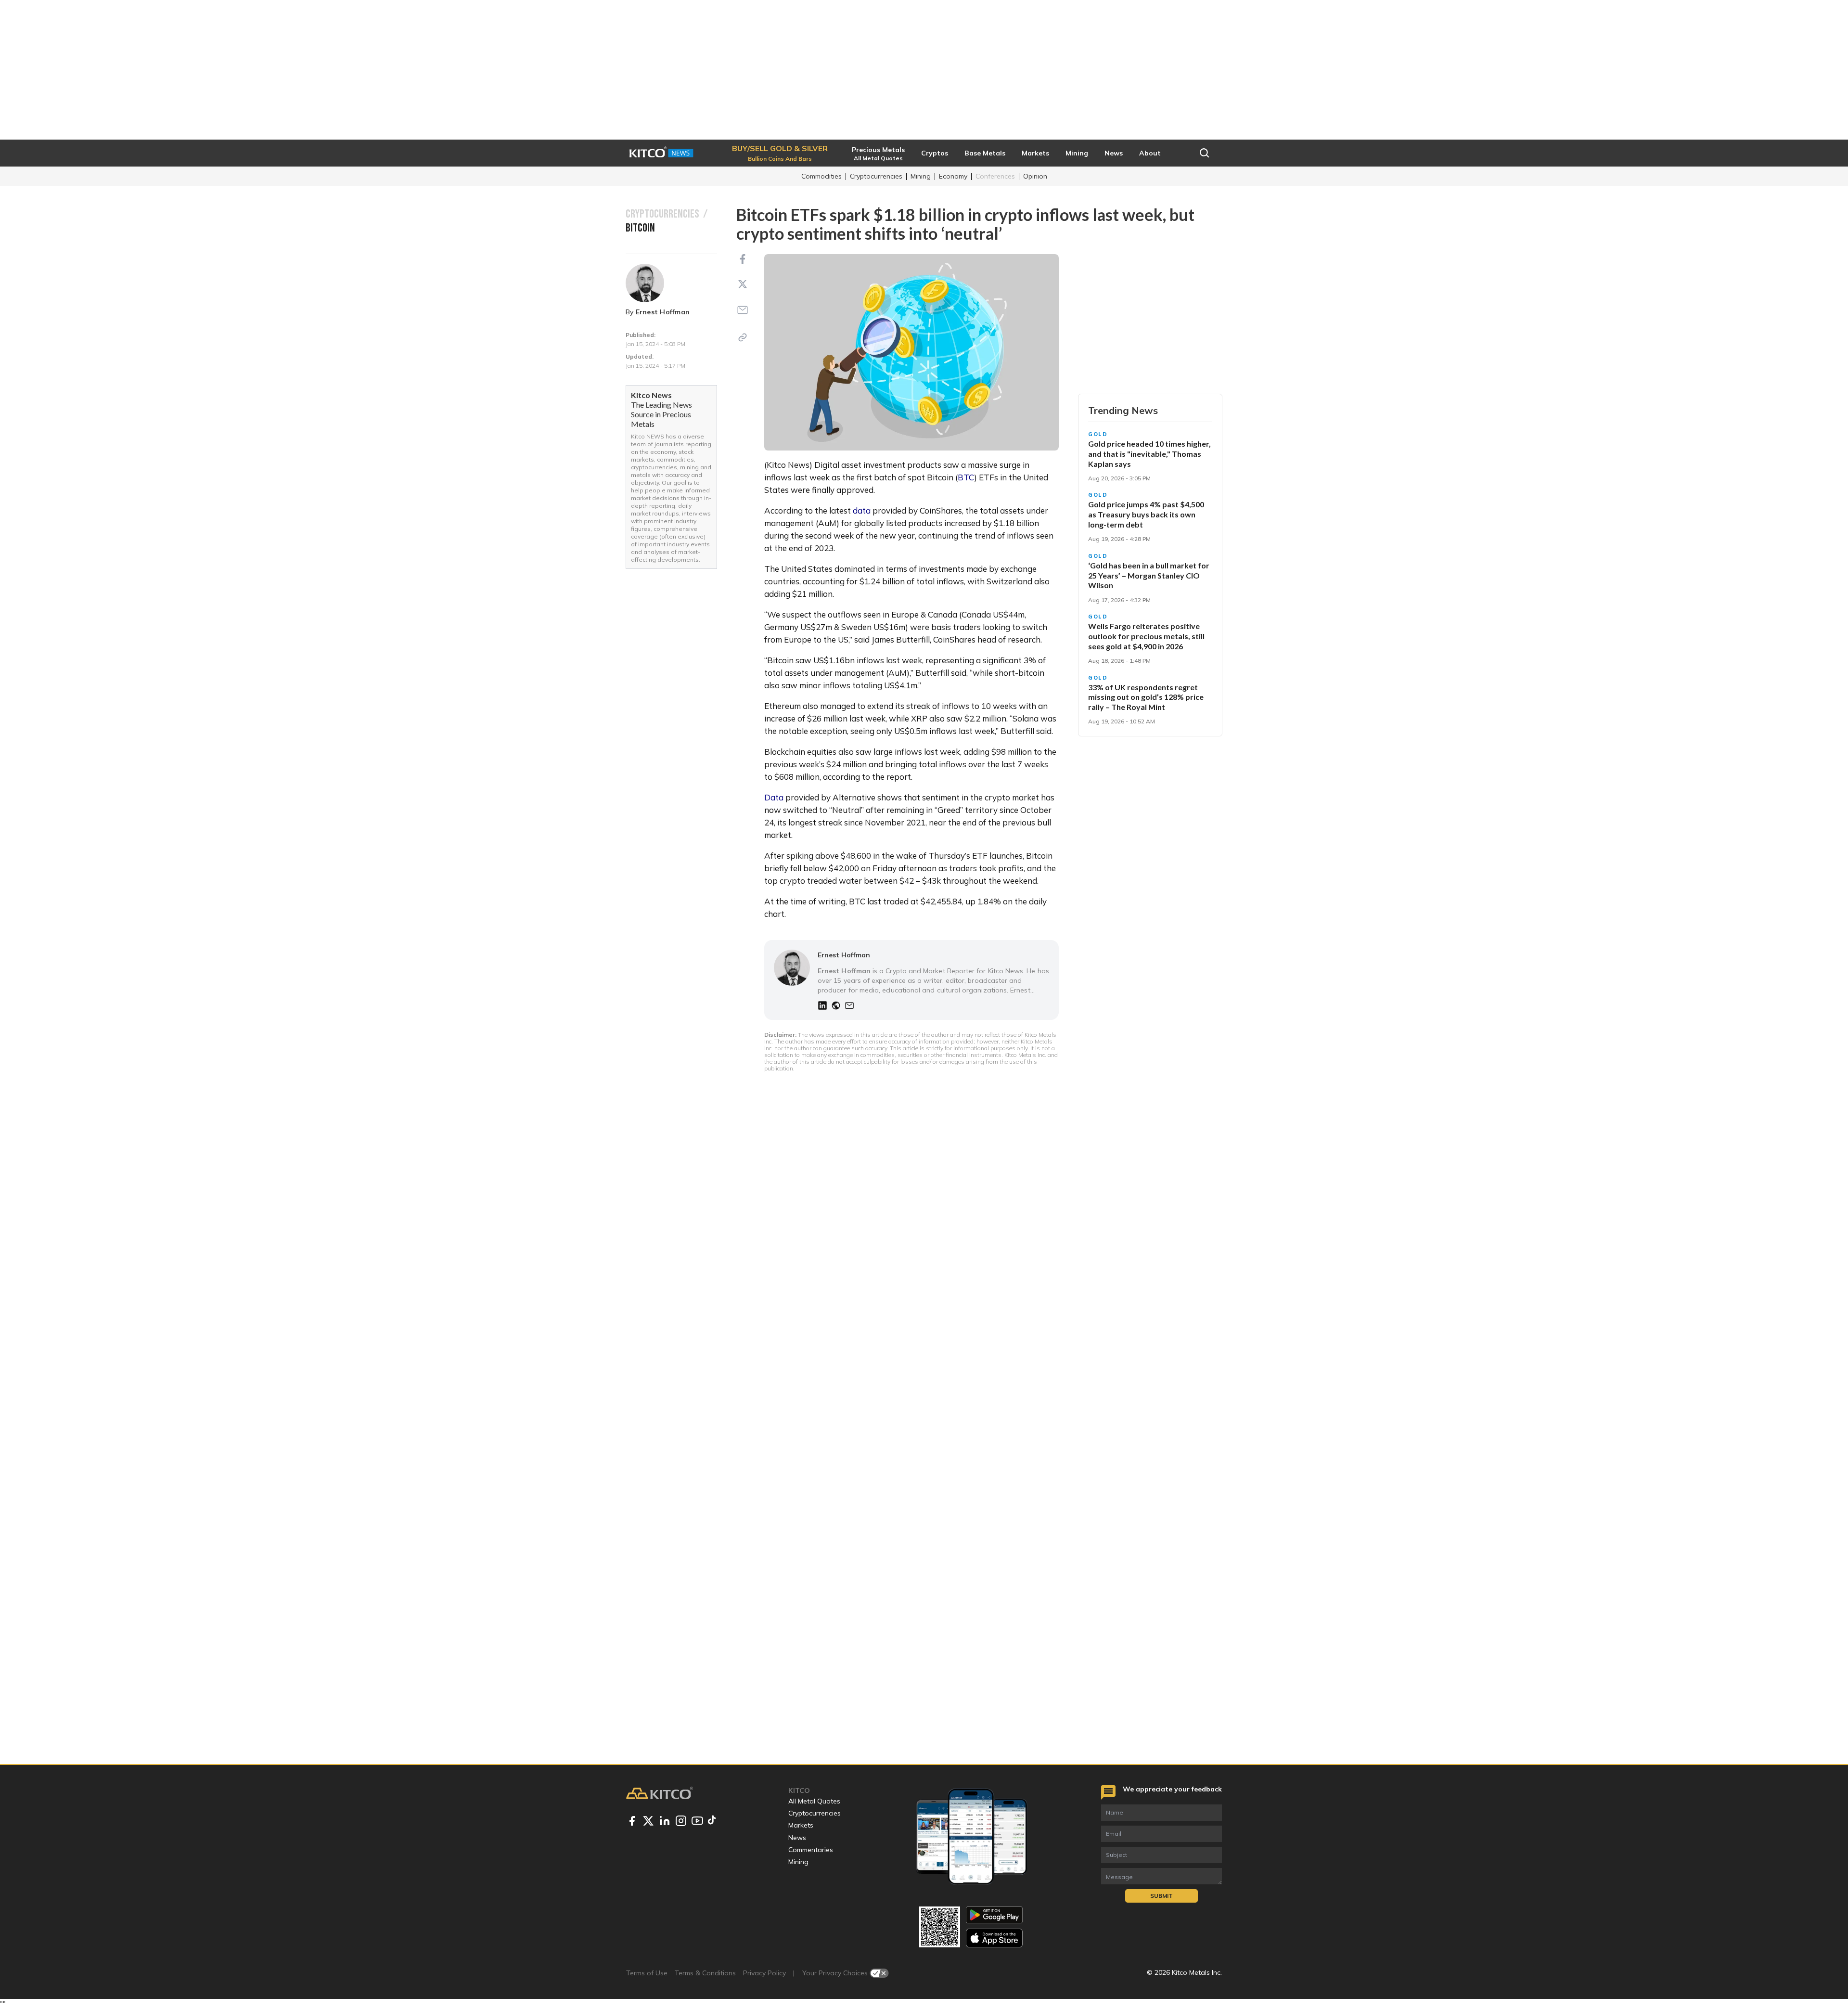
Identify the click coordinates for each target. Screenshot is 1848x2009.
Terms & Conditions (705, 1973)
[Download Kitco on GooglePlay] (994, 1915)
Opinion (1035, 176)
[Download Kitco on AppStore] (994, 1938)
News (797, 1838)
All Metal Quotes (814, 1801)
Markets (801, 1825)
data (863, 510)
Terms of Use (647, 1973)
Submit (1161, 1896)
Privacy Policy (764, 1973)
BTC (966, 477)
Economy (953, 176)
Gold (1098, 434)
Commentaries (811, 1850)
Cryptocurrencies (876, 176)
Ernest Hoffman (663, 312)
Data (775, 797)
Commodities (821, 176)
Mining (921, 176)
